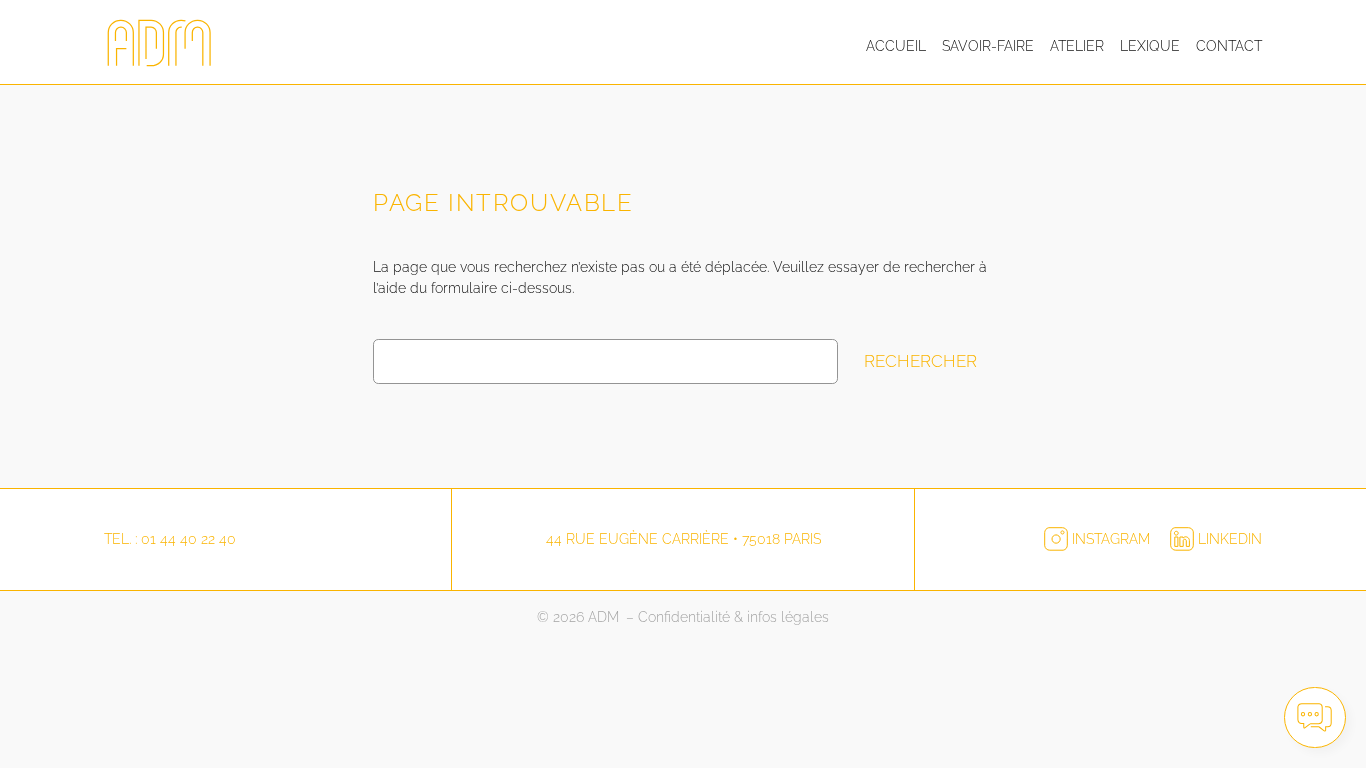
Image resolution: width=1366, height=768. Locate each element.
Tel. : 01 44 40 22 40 (170, 539)
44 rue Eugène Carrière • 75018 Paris (683, 539)
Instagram (1111, 539)
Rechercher (920, 361)
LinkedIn (1228, 539)
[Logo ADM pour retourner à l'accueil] (164, 46)
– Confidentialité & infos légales (727, 617)
